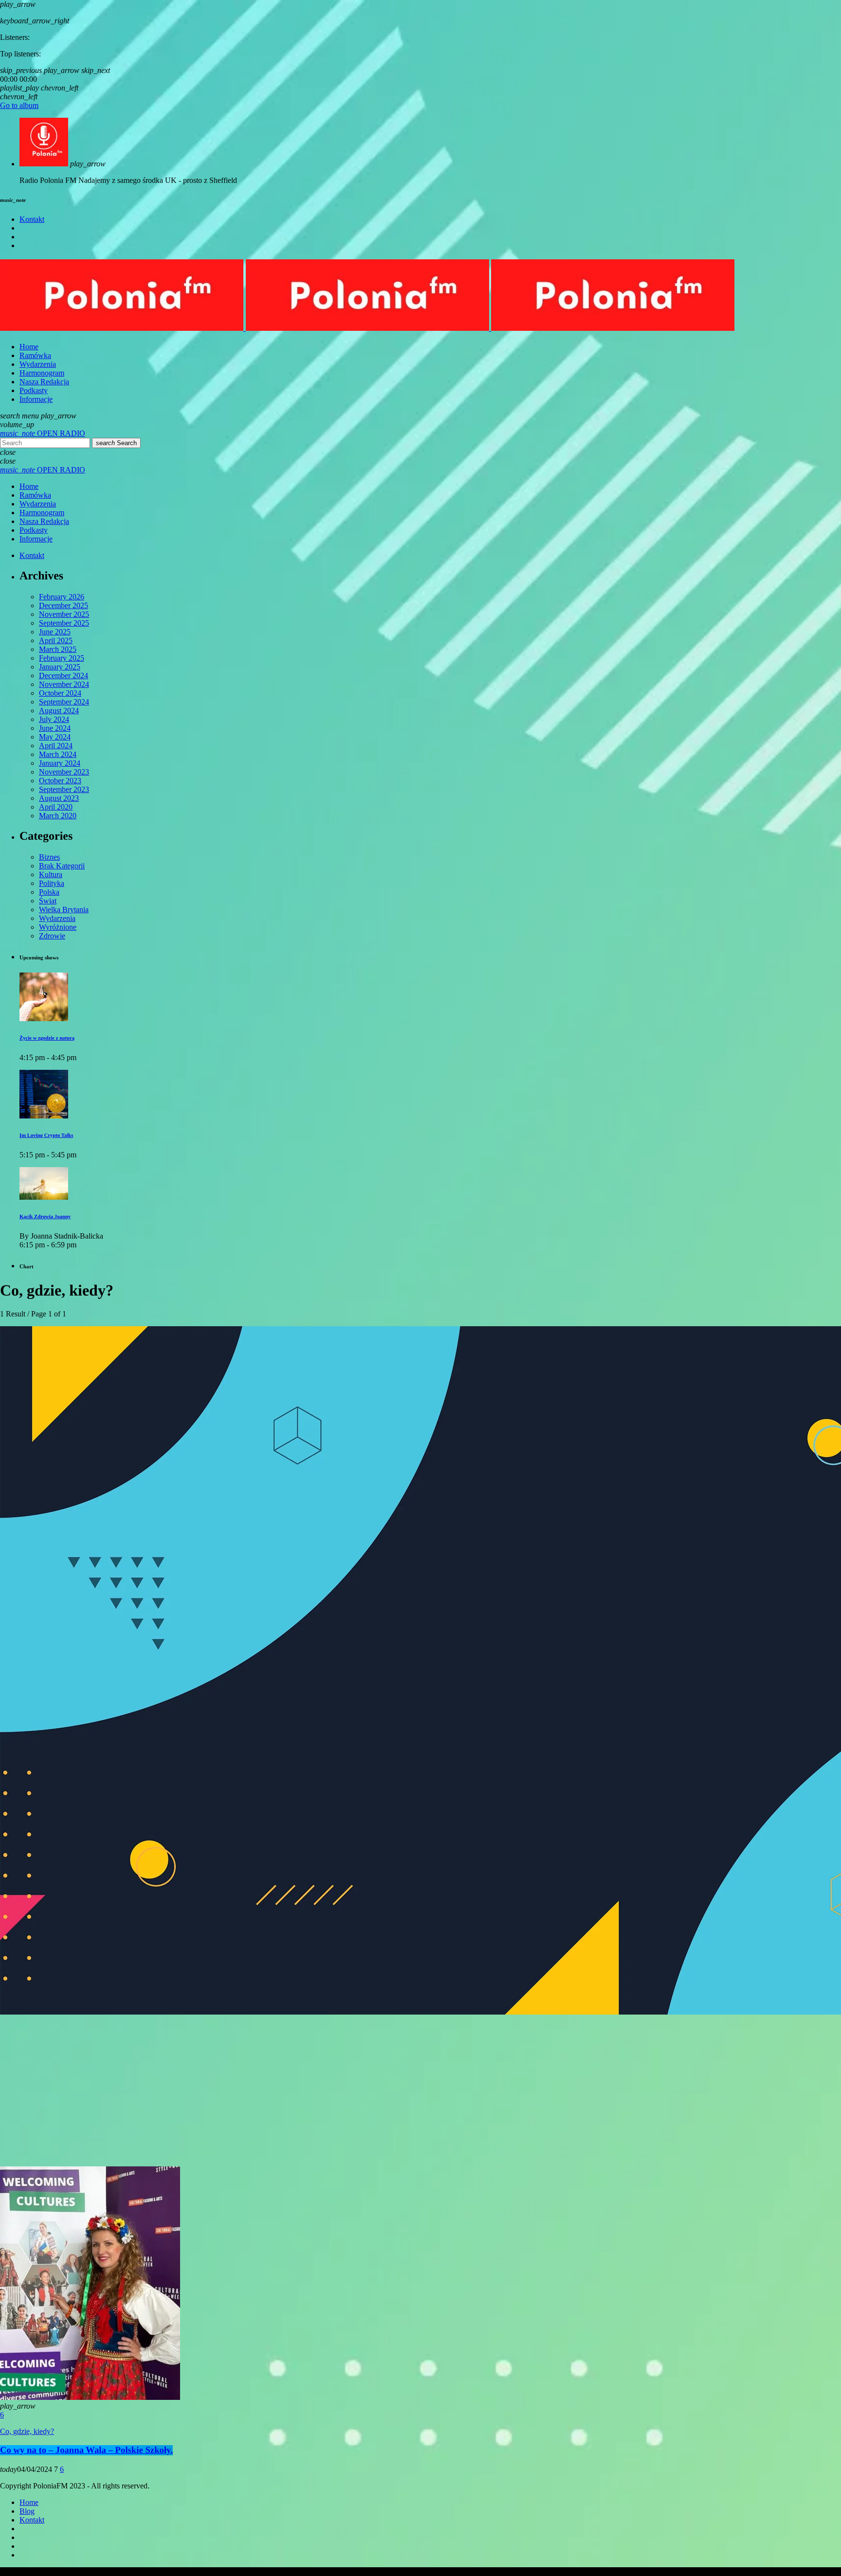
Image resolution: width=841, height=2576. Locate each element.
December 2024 (64, 676)
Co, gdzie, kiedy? (27, 2431)
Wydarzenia (57, 918)
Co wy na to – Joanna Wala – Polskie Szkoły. (86, 2450)
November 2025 (64, 614)
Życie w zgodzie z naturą (47, 1038)
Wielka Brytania (64, 910)
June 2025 (55, 632)
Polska (49, 892)
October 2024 (60, 693)
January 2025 (60, 667)
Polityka (52, 883)
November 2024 (64, 684)
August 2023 (59, 798)
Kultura (51, 874)
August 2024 (59, 711)
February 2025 (62, 658)
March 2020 (58, 816)
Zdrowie (52, 936)
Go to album (19, 105)
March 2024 (58, 754)
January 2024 (60, 763)
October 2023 (60, 781)
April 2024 (56, 746)
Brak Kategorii (62, 866)
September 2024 (64, 702)
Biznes (49, 857)
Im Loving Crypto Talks (46, 1135)
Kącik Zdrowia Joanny (45, 1217)
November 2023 (64, 772)
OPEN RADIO (43, 433)
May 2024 (55, 737)
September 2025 (64, 623)
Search (116, 443)
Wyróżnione (58, 927)
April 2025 (56, 640)
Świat (48, 901)
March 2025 (58, 649)
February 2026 (62, 597)
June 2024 (55, 728)
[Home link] (367, 328)
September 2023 (64, 789)
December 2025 (64, 605)
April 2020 (56, 807)
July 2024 (54, 719)
